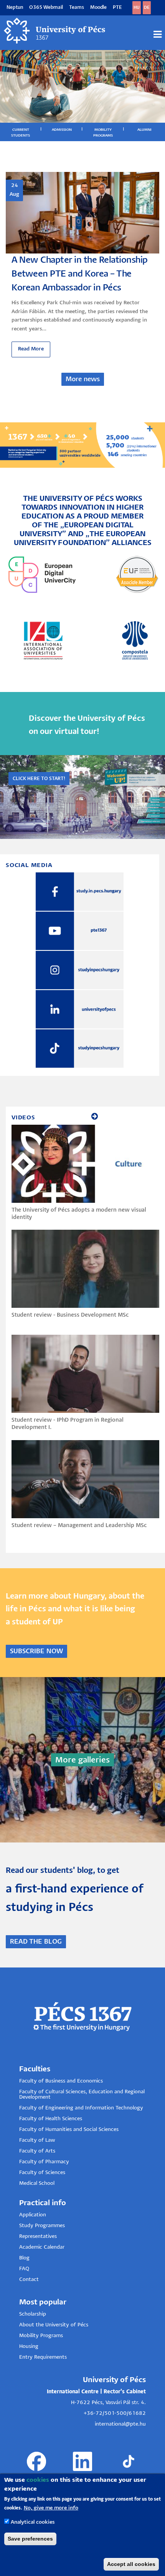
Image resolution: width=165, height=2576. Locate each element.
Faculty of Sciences (42, 2173)
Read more (31, 349)
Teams (77, 8)
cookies (38, 2480)
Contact (29, 2280)
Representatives (38, 2237)
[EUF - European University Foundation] (137, 574)
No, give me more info (51, 2508)
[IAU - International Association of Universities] (43, 640)
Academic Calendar (42, 2247)
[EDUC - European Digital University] (42, 574)
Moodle (98, 8)
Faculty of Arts (37, 2151)
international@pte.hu (120, 2424)
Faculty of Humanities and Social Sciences (69, 2130)
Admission (62, 130)
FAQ (24, 2269)
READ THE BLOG (36, 1942)
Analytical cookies (33, 2522)
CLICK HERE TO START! (39, 779)
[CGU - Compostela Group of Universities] (135, 640)
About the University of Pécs (54, 2325)
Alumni (144, 130)
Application (33, 2215)
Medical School (37, 2183)
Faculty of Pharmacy (44, 2162)
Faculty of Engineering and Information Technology (81, 2108)
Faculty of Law (37, 2140)
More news (83, 379)
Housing (29, 2347)
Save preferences (30, 2539)
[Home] (55, 31)
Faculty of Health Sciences (51, 2119)
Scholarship (33, 2314)
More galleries (82, 1760)
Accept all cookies (131, 2564)
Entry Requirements (43, 2357)
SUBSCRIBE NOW (36, 1651)
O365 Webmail (46, 8)
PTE (117, 8)
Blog (24, 2258)
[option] (82, 265)
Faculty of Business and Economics (61, 2081)
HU (137, 8)
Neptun (15, 8)
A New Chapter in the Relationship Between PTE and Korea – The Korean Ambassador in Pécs (80, 274)
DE (147, 8)
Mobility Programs (41, 2336)
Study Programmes (42, 2226)
